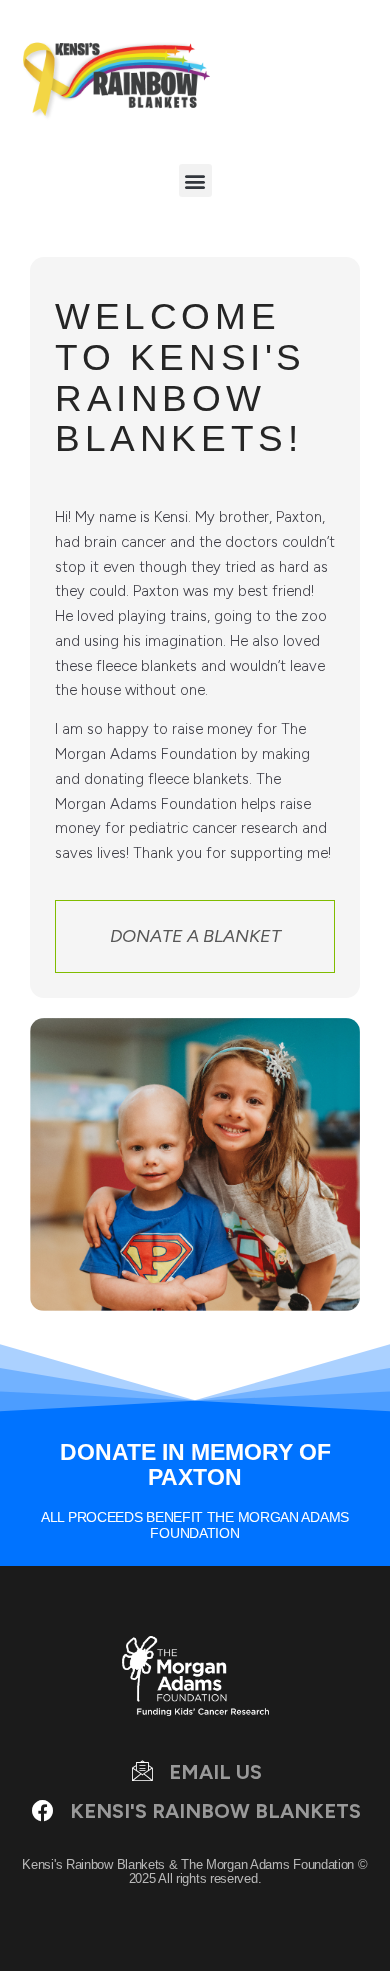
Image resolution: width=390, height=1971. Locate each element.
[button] (195, 180)
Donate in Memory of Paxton (195, 1464)
